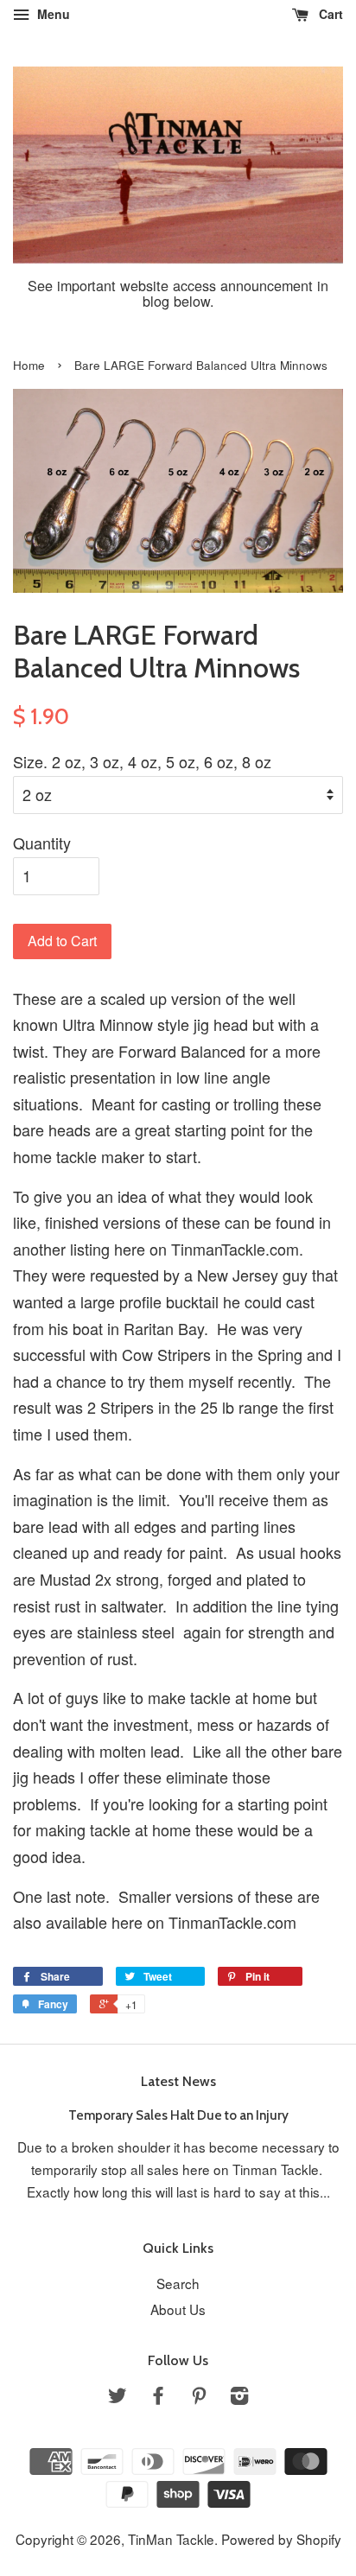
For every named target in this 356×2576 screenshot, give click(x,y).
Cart (329, 14)
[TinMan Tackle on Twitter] (118, 2397)
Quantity (42, 843)
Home (29, 365)
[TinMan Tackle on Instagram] (239, 2397)
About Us (178, 2309)
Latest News (178, 2081)
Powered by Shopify (281, 2539)
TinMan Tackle (171, 2539)
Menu (52, 14)
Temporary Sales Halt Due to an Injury (178, 2115)
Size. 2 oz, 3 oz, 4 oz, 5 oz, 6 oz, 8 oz (142, 761)
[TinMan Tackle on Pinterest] (199, 2397)
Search (178, 2283)
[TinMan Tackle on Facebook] (158, 2397)
